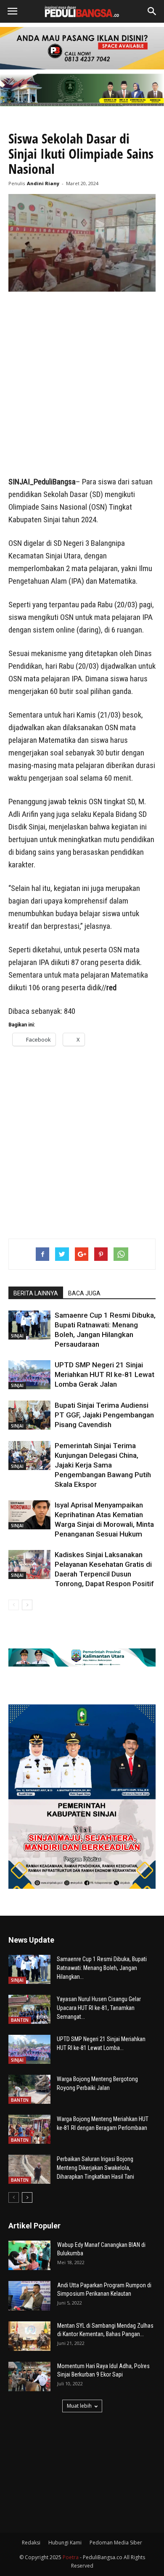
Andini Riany (43, 183)
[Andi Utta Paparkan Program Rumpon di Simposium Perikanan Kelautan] (29, 2296)
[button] (152, 11)
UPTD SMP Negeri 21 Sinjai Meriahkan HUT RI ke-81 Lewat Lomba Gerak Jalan (104, 1374)
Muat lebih (79, 2406)
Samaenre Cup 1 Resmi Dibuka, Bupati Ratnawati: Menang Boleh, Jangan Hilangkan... (102, 1968)
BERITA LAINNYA (36, 1293)
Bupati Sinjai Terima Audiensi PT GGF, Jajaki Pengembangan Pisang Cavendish (104, 1415)
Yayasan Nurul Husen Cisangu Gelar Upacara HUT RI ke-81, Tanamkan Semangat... (99, 2008)
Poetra (71, 2557)
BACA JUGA (84, 1293)
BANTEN (20, 2020)
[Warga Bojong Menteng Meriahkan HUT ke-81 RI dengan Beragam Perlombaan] (29, 2129)
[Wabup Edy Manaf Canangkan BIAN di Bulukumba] (29, 2255)
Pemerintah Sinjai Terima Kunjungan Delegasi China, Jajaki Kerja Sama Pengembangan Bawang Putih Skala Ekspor (103, 1465)
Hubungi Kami (65, 2543)
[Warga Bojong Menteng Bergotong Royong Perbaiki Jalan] (29, 2089)
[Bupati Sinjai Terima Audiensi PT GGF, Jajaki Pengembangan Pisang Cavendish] (29, 1415)
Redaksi (31, 2543)
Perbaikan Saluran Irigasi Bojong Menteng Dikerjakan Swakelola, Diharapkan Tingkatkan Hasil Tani (95, 2168)
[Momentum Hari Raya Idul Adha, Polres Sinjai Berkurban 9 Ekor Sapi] (29, 2377)
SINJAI (17, 1336)
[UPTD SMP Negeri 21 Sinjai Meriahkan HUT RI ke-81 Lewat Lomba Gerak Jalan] (29, 1375)
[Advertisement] (82, 385)
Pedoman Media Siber (116, 2543)
